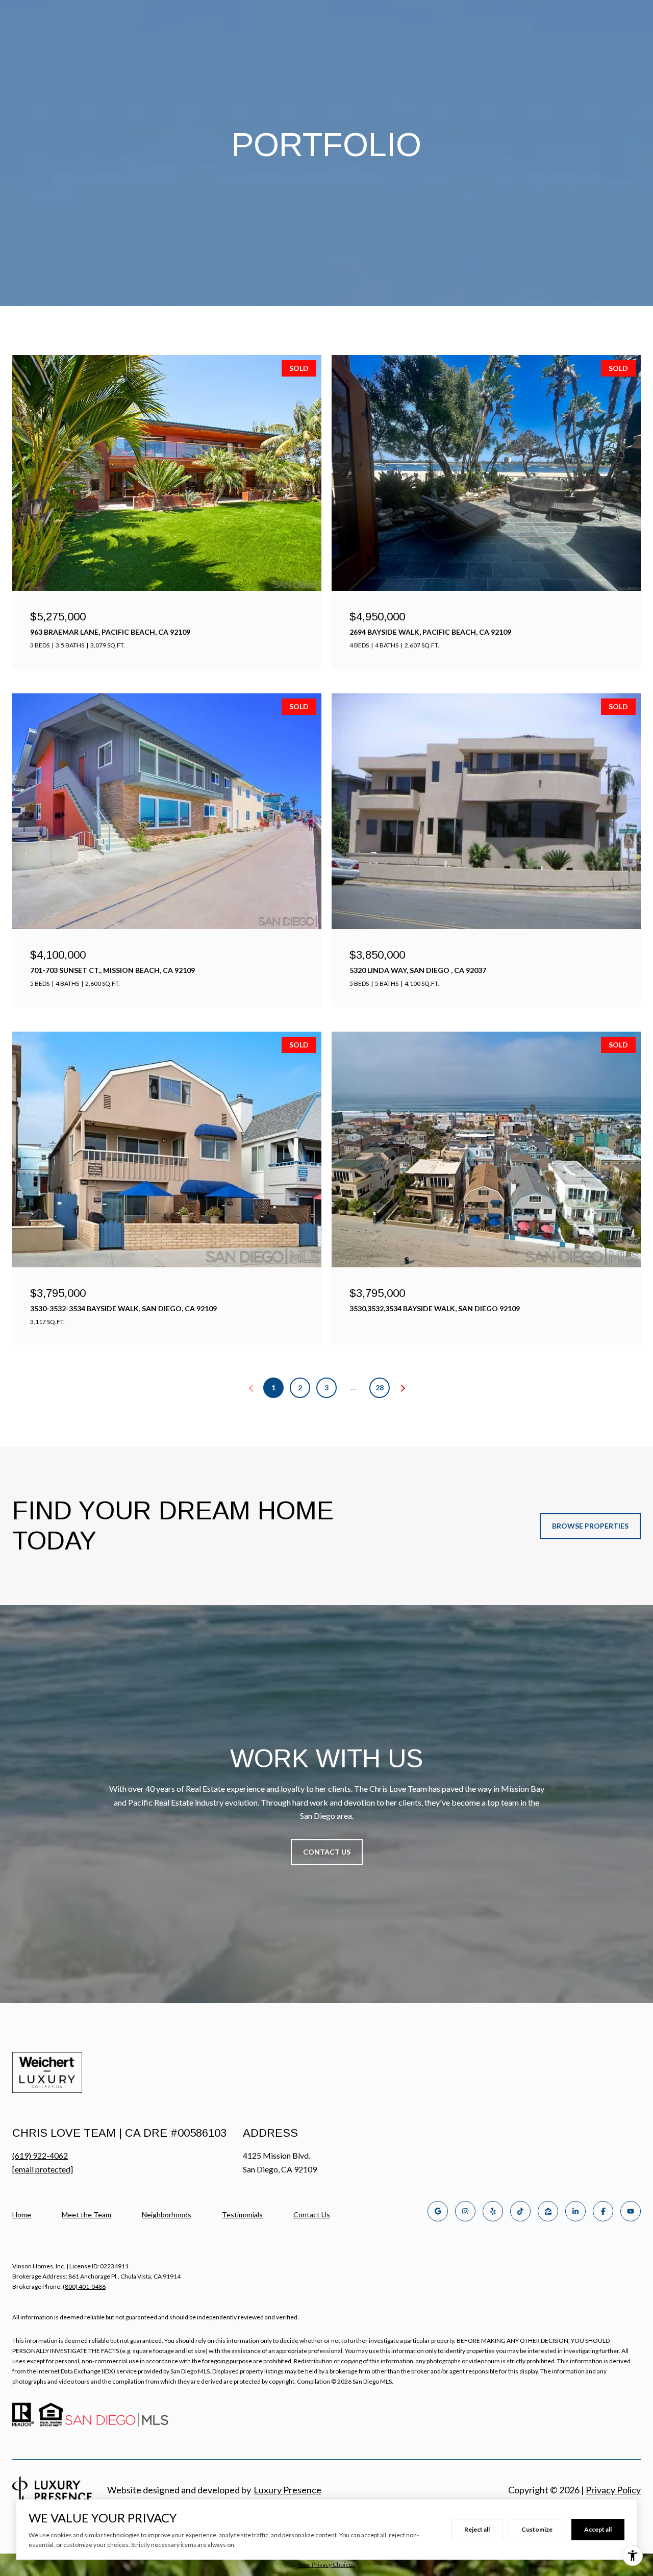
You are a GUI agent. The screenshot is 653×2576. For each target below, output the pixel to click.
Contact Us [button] (327, 1852)
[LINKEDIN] (575, 2211)
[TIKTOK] (520, 2211)
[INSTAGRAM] (465, 2211)
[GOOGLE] (438, 2211)
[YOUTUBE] (631, 2211)
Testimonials (242, 2215)
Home (22, 2215)
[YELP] (493, 2211)
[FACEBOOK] (603, 2211)
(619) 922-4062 (40, 2155)
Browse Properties (590, 1526)
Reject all (477, 2529)
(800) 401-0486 (84, 2286)
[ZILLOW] (548, 2211)
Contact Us (312, 2215)
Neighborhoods (167, 2215)
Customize (537, 2529)
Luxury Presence (287, 2490)
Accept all (598, 2529)
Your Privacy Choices (326, 2565)
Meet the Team (86, 2215)
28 (380, 1387)
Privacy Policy (613, 2490)
